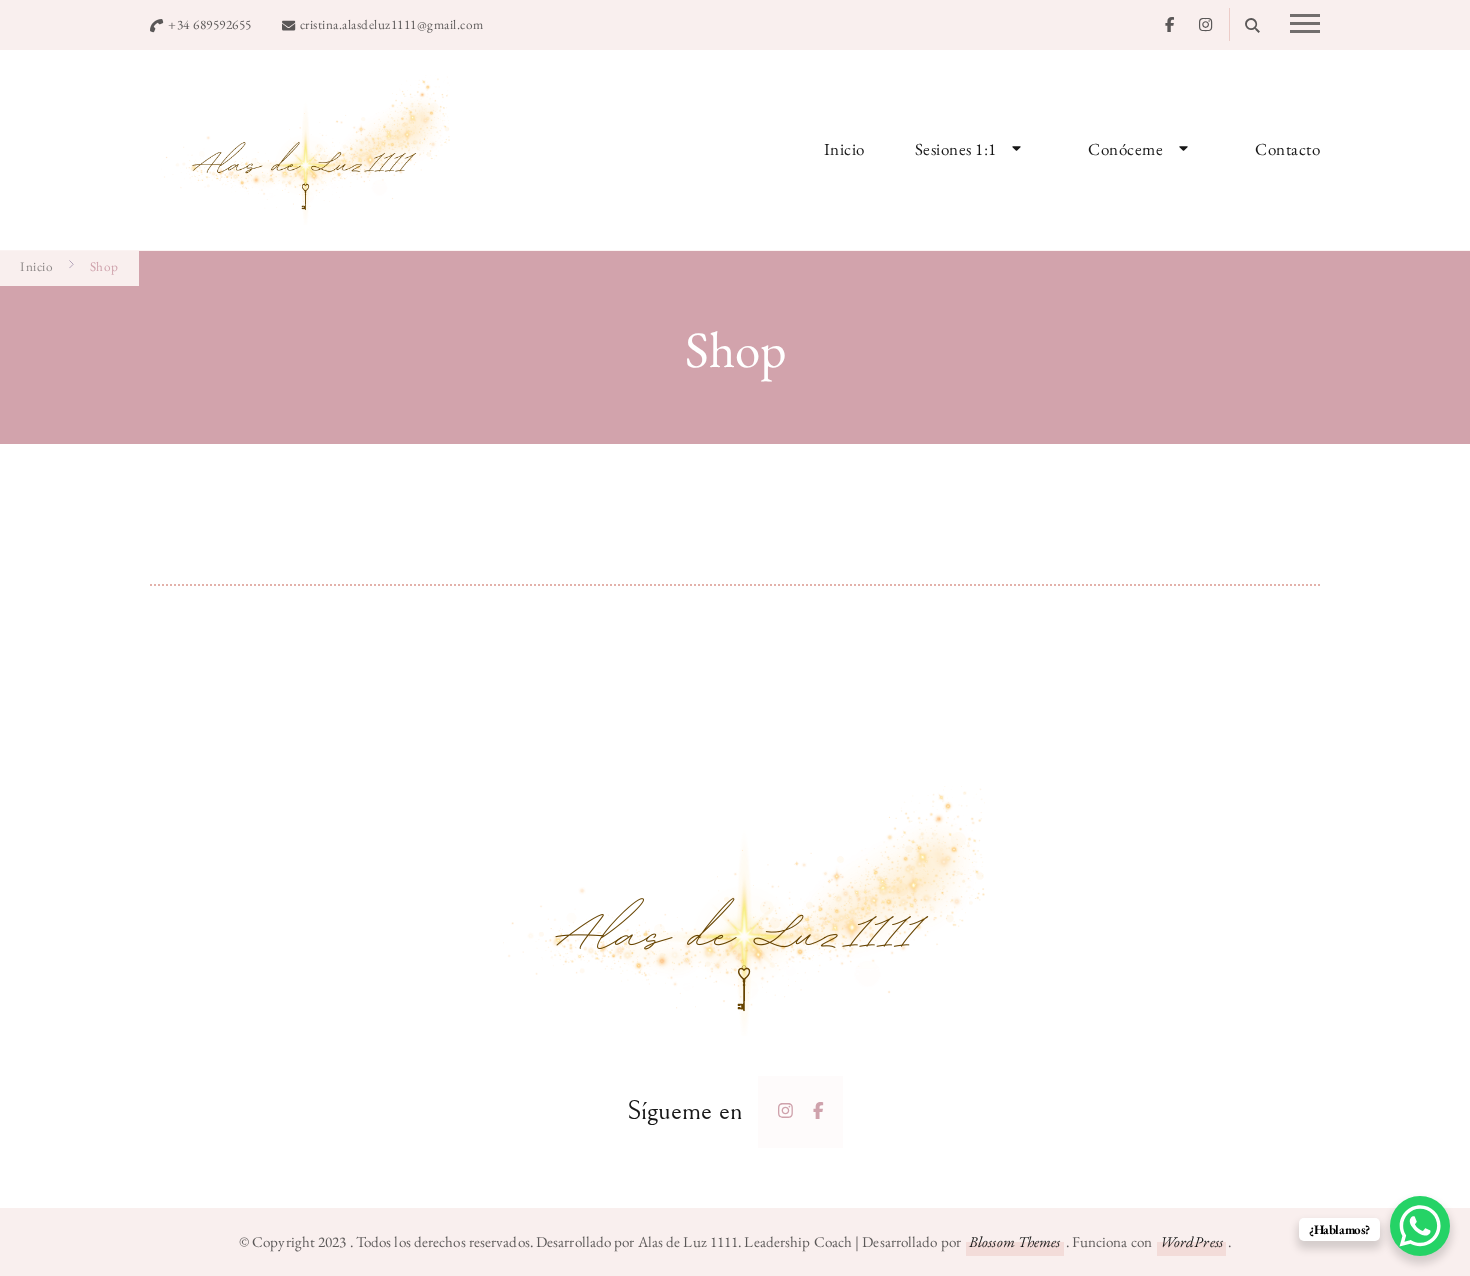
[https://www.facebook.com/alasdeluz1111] (818, 1111)
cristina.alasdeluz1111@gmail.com (392, 24)
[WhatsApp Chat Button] (1420, 1226)
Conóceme (1125, 149)
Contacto (1287, 149)
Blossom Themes (1014, 1241)
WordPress (1191, 1241)
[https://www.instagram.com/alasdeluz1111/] (785, 1111)
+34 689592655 (210, 24)
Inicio (844, 149)
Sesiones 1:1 (956, 149)
